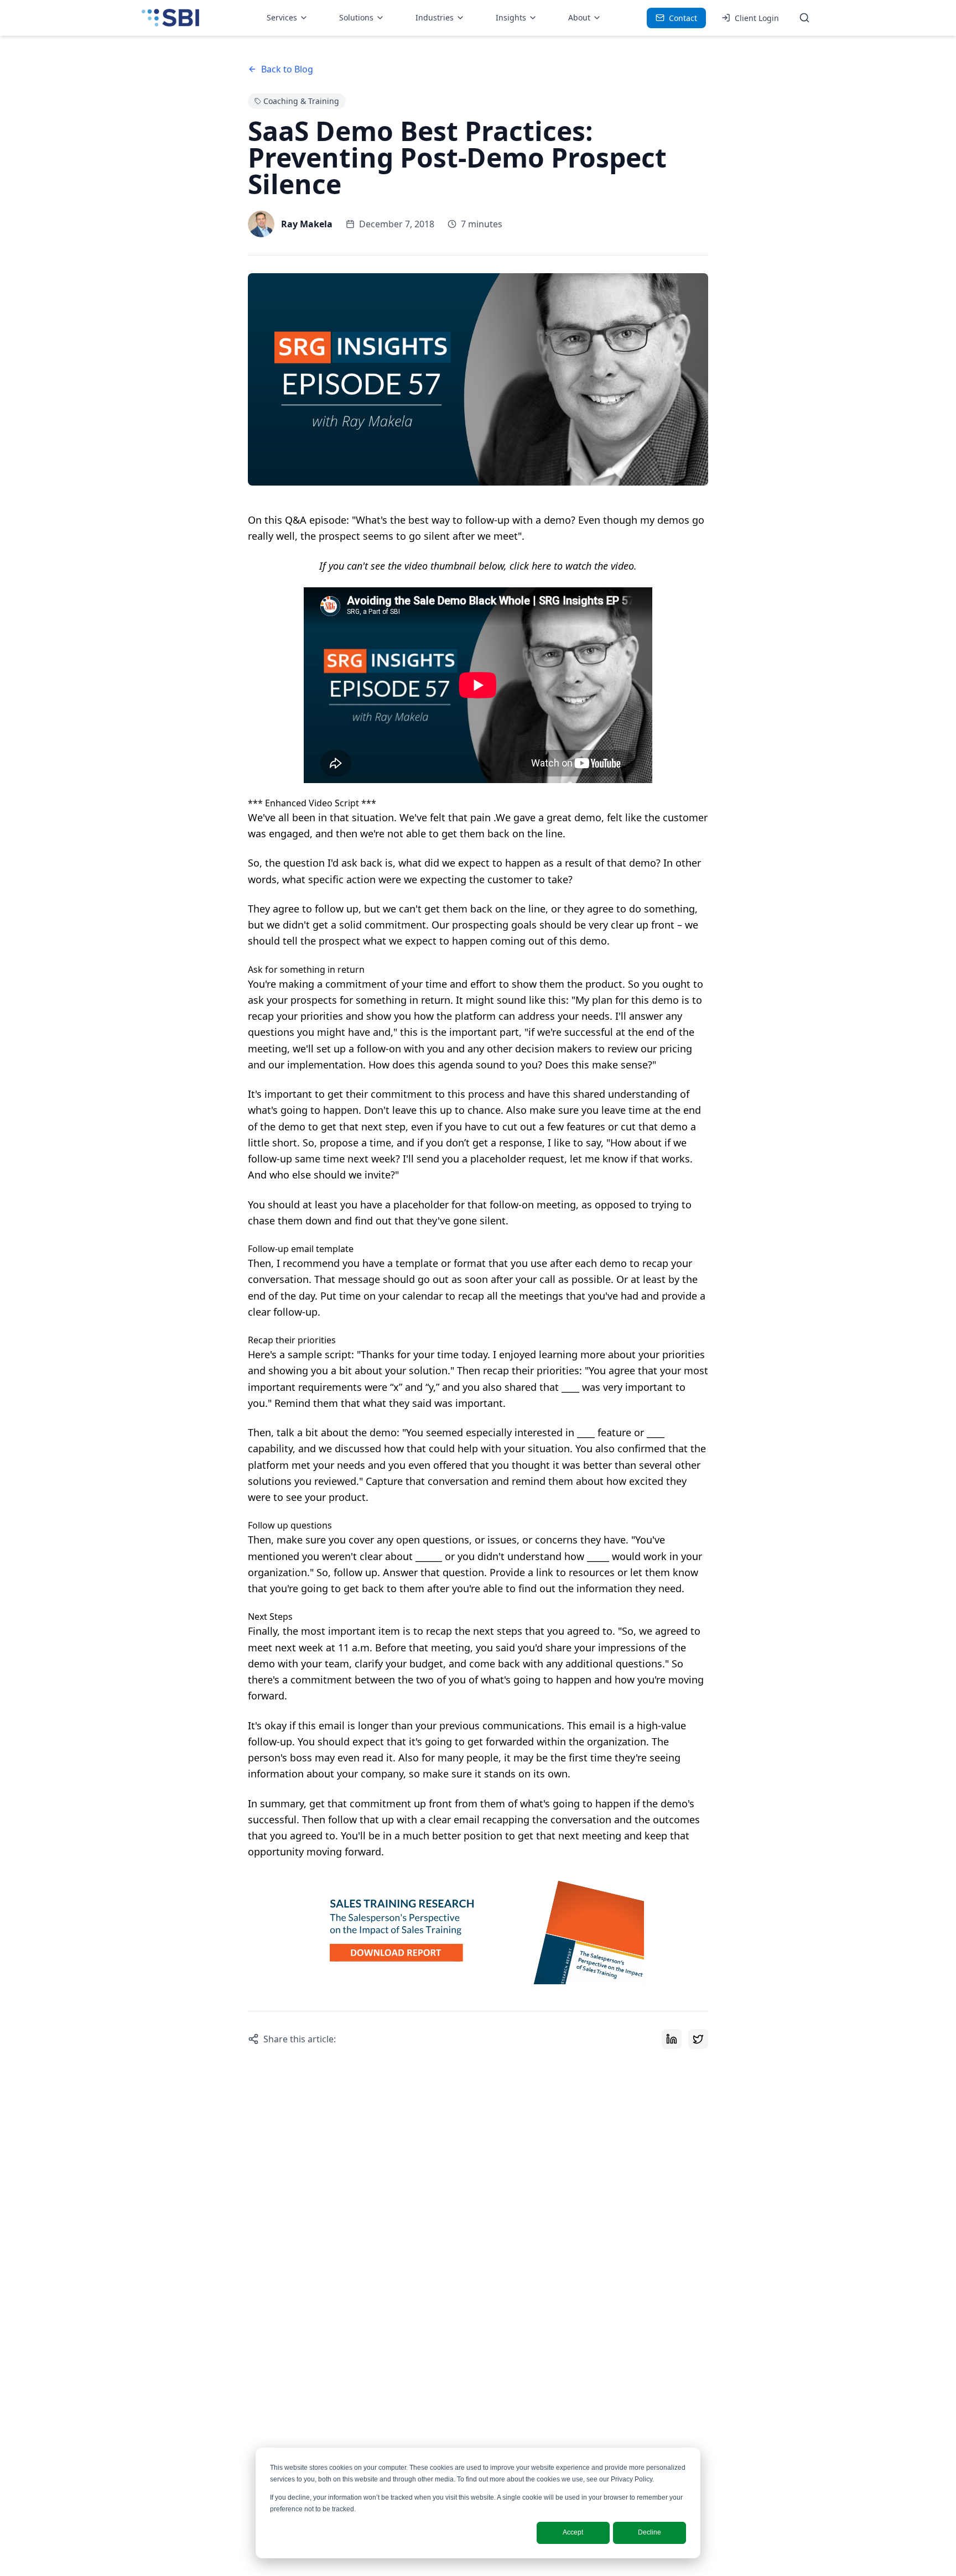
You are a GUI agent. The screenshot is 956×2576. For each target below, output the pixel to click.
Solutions (356, 17)
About (579, 17)
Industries (435, 17)
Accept (573, 2532)
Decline (650, 2532)
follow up (355, 1572)
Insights (511, 17)
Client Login (757, 18)
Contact (683, 18)
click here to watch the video (572, 566)
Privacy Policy (632, 2479)
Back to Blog (287, 69)
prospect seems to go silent (384, 536)
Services (282, 17)
